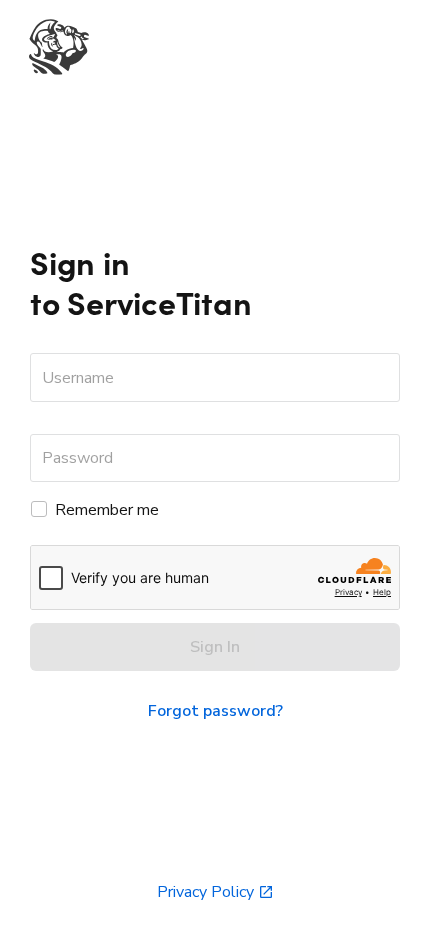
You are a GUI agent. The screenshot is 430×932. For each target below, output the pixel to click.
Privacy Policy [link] (205, 892)
